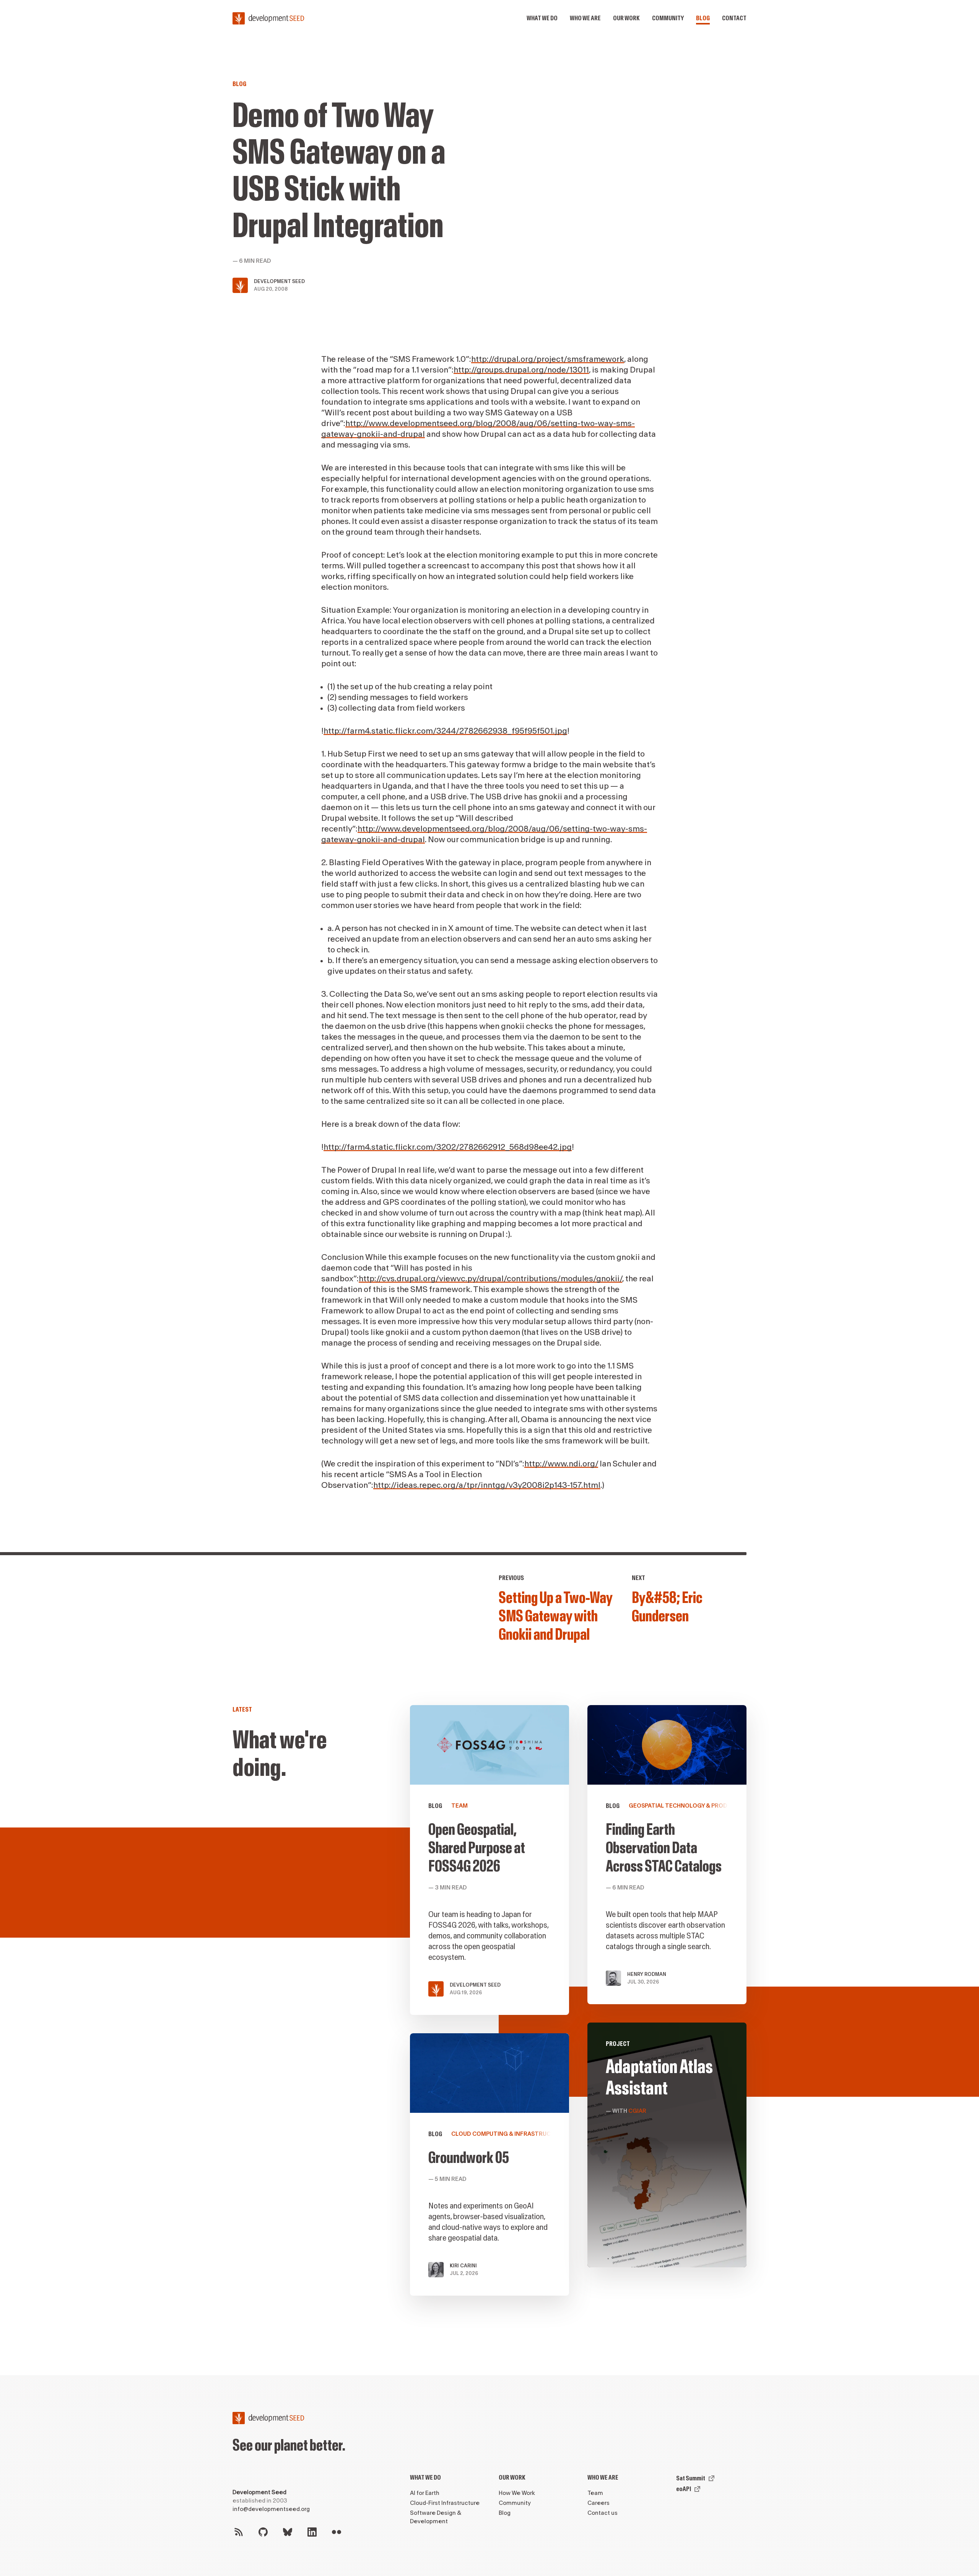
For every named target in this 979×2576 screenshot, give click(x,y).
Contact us (603, 2513)
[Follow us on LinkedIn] (312, 2532)
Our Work (512, 2478)
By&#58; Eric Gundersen (667, 1607)
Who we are (585, 18)
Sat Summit (691, 2478)
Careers (598, 2503)
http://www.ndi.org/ (561, 1464)
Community (668, 18)
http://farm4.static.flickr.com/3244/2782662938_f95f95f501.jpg (445, 731)
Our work (626, 18)
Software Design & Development (436, 2517)
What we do (542, 18)
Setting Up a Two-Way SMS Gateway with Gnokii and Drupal (555, 1616)
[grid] (578, 2010)
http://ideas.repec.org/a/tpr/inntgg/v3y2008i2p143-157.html (487, 1485)
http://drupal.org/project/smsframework (548, 359)
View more (667, 2145)
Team (595, 2493)
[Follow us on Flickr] (337, 2532)
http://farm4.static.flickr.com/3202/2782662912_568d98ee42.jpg (448, 1147)
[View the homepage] (268, 18)
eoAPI (684, 2489)
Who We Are (603, 2478)
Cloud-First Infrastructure (445, 2503)
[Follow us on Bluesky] (288, 2532)
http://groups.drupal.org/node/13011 (521, 370)
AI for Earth (425, 2493)
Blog (703, 18)
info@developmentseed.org (271, 2509)
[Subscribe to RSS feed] (239, 2532)
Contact (734, 18)
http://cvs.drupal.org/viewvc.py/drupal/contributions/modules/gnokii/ (490, 1279)
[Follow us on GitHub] (263, 2532)
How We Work (517, 2493)
